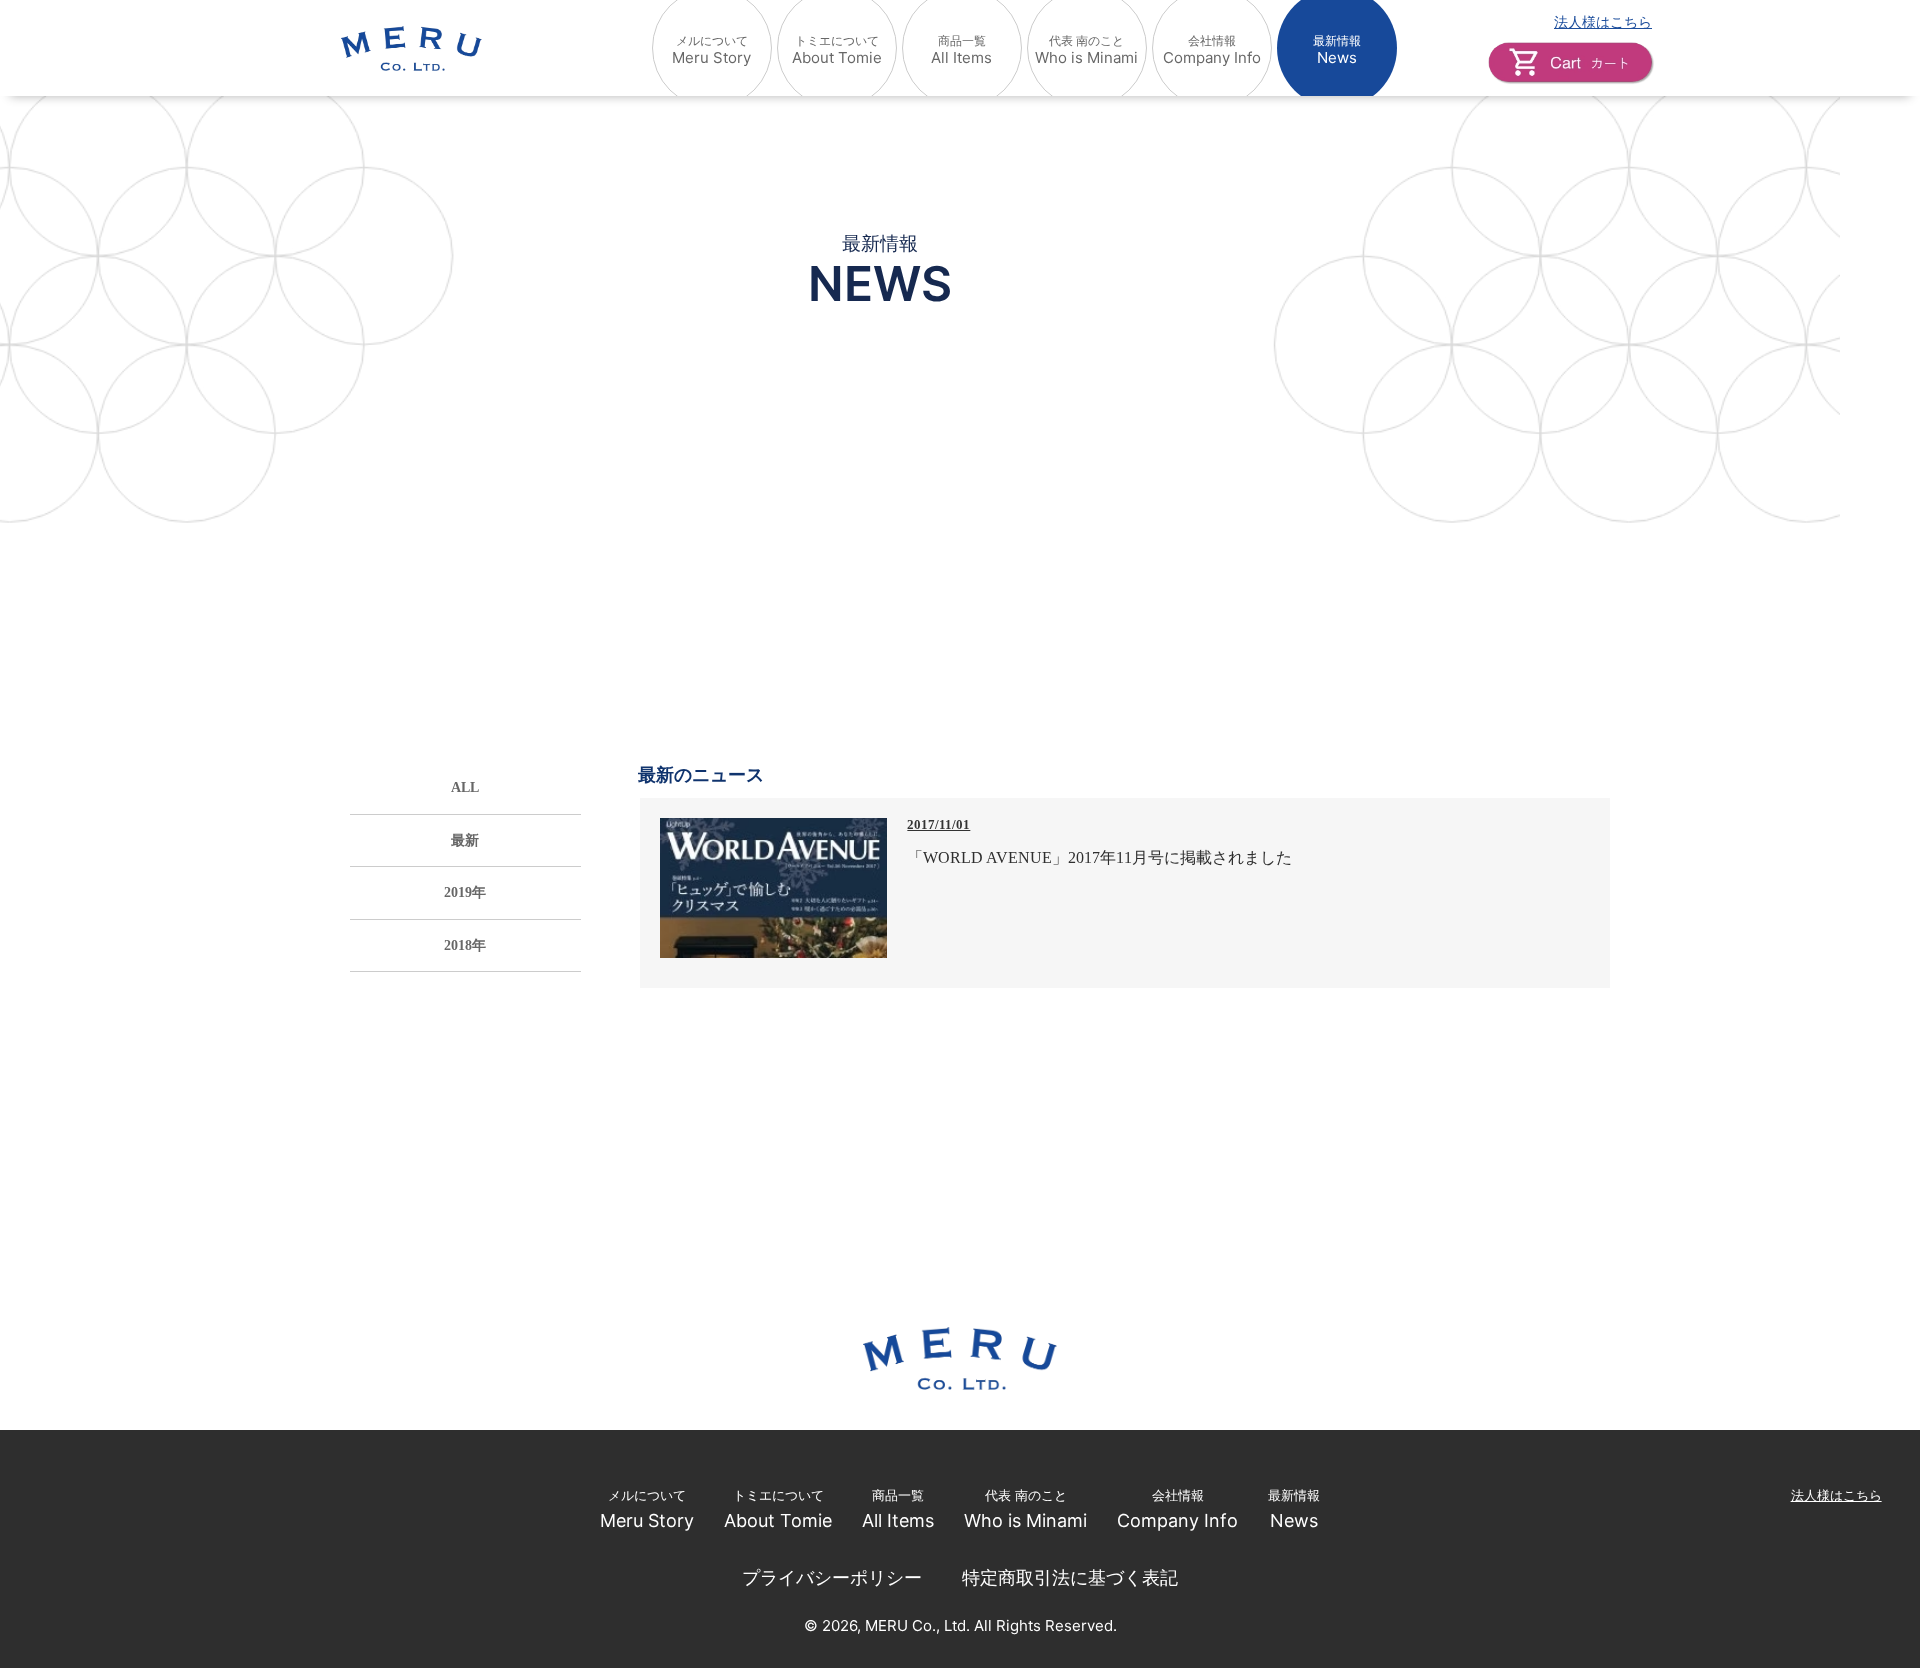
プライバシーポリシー (832, 1577)
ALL (465, 787)
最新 (465, 840)
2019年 (465, 892)
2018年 (465, 945)
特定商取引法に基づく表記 (1070, 1577)
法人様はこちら (1603, 21)
